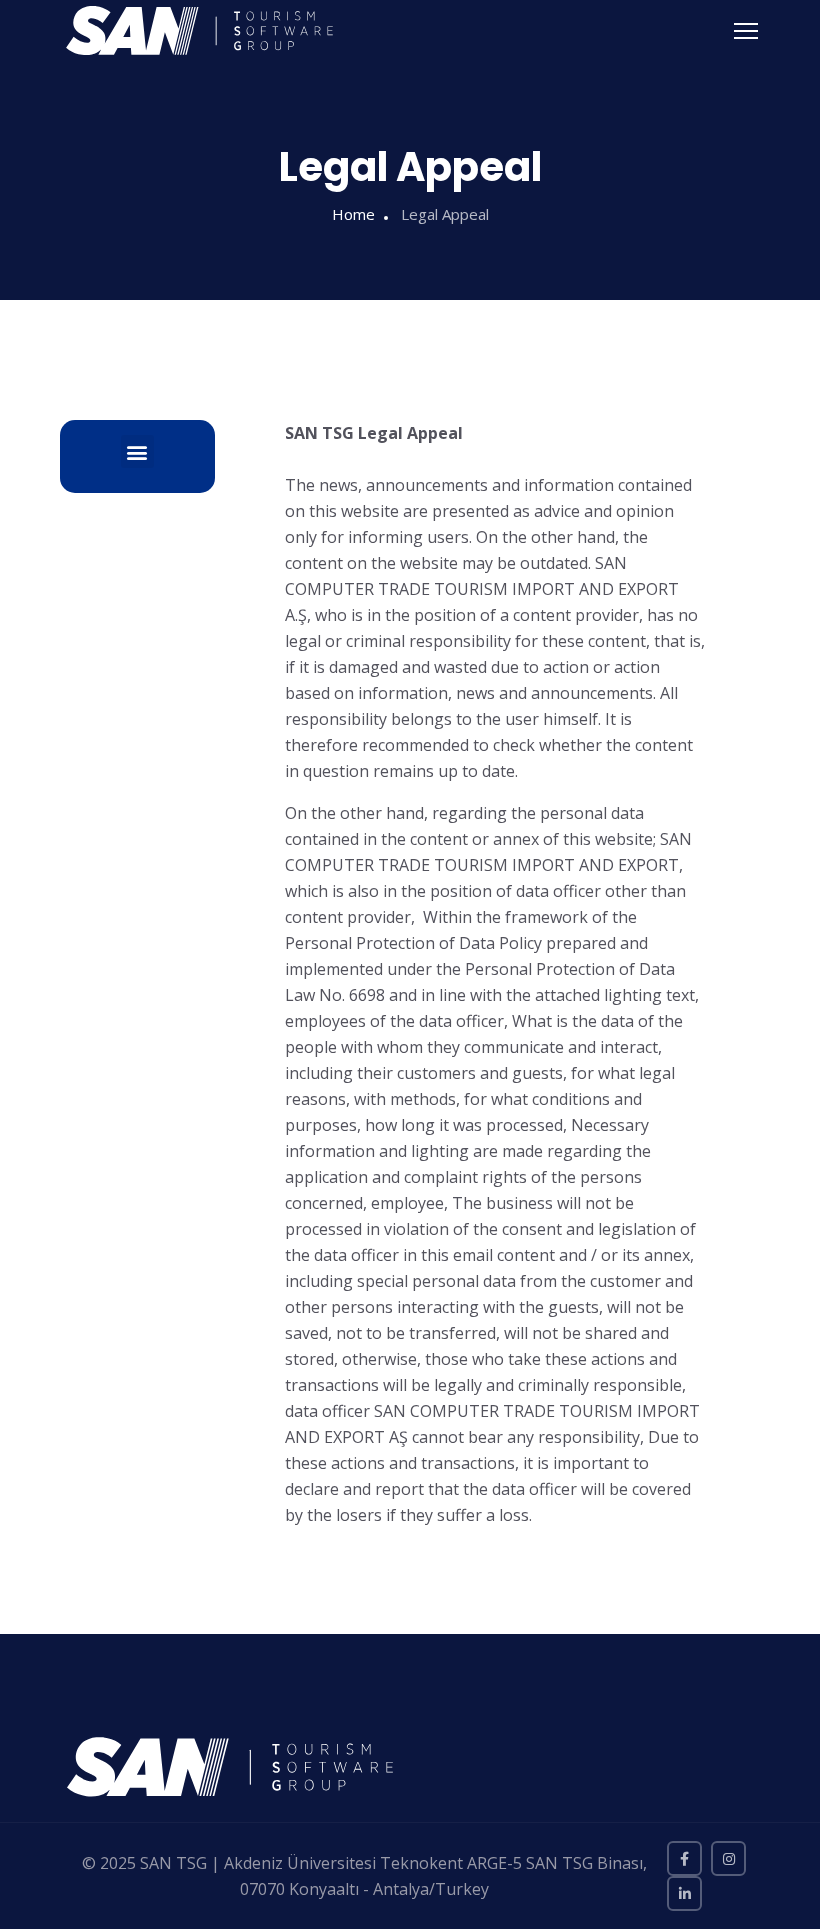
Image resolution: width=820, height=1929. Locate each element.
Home (353, 214)
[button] (137, 451)
